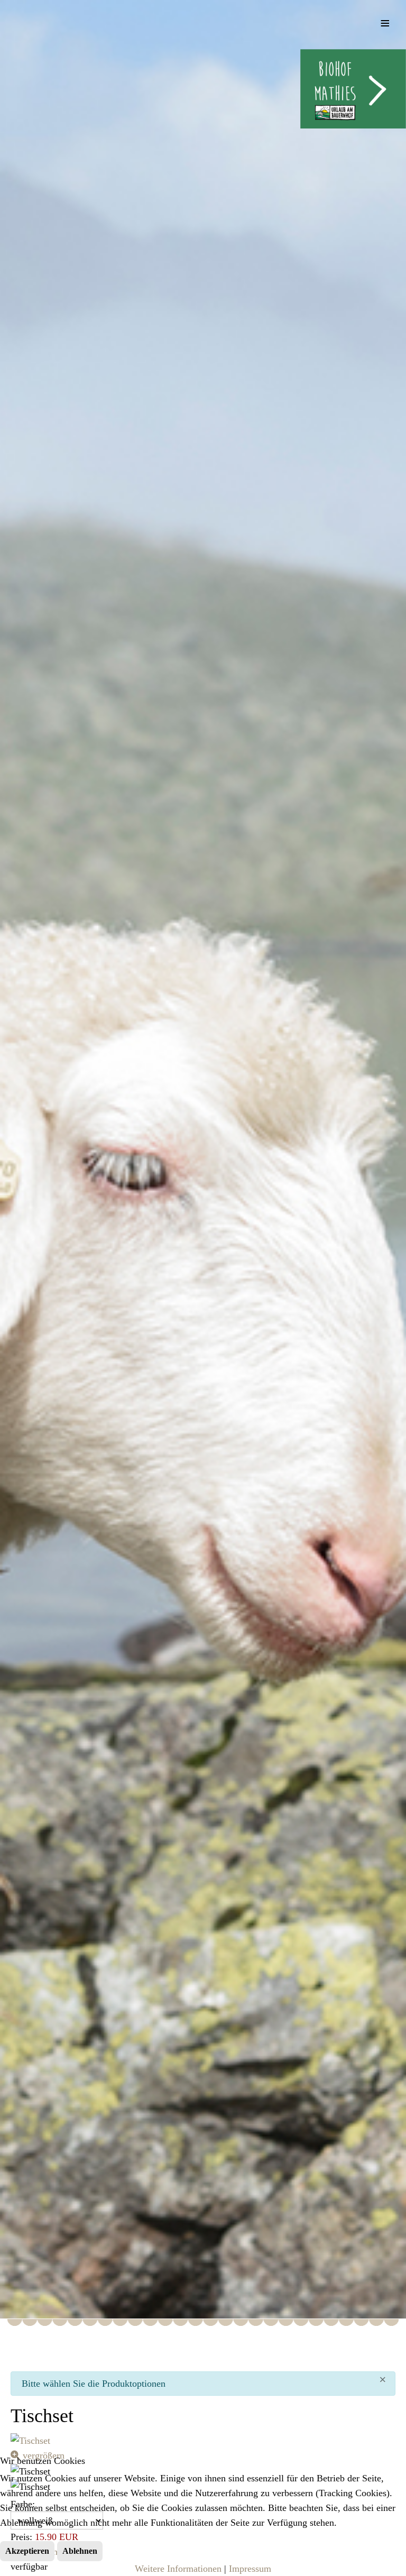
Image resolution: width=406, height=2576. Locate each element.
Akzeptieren (27, 2551)
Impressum (250, 2569)
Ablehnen (80, 2551)
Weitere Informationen (178, 2569)
